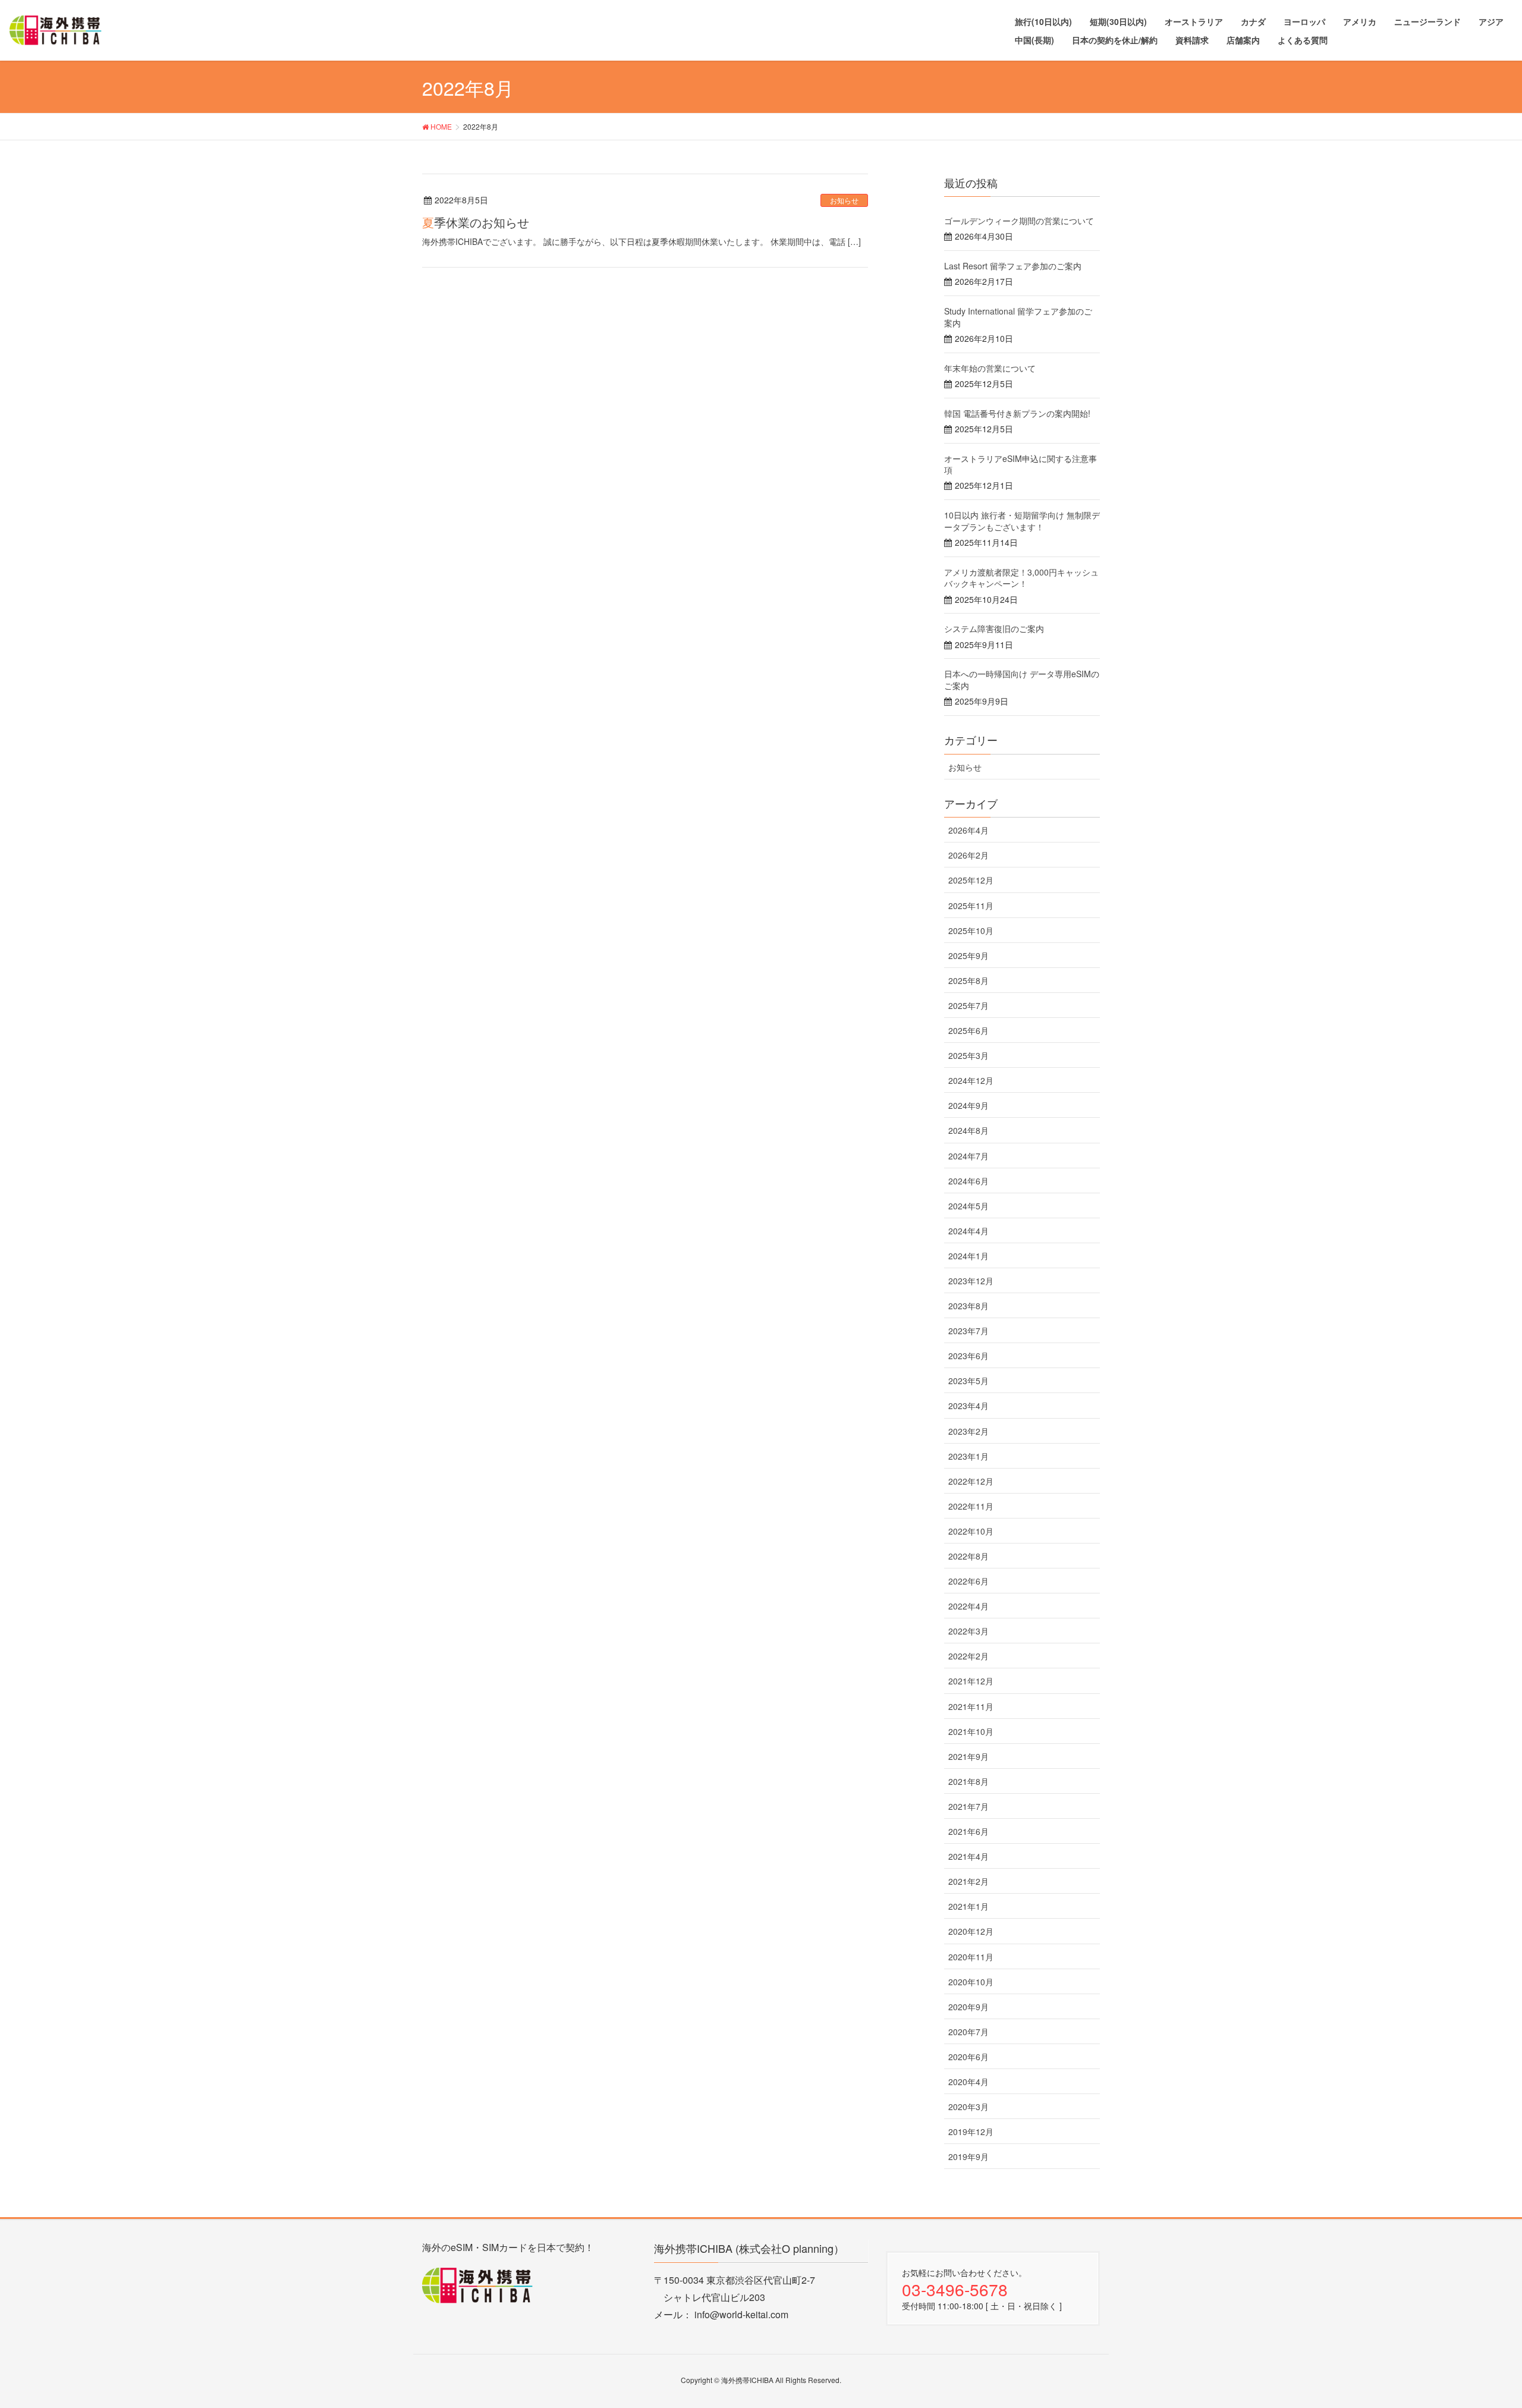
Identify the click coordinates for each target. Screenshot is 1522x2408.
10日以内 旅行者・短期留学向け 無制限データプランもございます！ (1022, 521)
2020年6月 (968, 2057)
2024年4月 (968, 1231)
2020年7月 (968, 2032)
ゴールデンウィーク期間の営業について (1019, 221)
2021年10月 (971, 1731)
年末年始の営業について (990, 368)
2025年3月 (968, 1055)
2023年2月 (968, 1431)
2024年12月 (971, 1080)
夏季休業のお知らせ (476, 222)
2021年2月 (968, 1881)
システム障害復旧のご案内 (994, 628)
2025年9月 (968, 955)
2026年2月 (968, 855)
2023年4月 (968, 1406)
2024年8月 (968, 1130)
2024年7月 (968, 1156)
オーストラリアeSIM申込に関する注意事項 (1021, 464)
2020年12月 (971, 1931)
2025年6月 (968, 1030)
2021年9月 (968, 1756)
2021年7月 (968, 1806)
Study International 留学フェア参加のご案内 (1018, 317)
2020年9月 (968, 2007)
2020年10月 (971, 1982)
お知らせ (844, 200)
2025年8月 (968, 980)
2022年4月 (968, 1606)
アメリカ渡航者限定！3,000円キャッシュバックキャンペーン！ (1021, 578)
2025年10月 (971, 930)
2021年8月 (968, 1781)
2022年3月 (968, 1631)
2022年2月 (968, 1656)
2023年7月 (968, 1331)
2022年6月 (968, 1581)
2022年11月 (971, 1506)
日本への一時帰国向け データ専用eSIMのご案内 (1022, 680)
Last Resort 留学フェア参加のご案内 (1013, 266)
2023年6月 (968, 1356)
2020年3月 (968, 2107)
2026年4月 (968, 830)
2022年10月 (971, 1531)
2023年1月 (968, 1456)
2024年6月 (968, 1181)
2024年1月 (968, 1256)
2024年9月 (968, 1105)
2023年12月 (971, 1281)
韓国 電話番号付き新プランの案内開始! (1017, 413)
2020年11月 (971, 1957)
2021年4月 (968, 1856)
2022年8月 (968, 1556)
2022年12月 (971, 1481)
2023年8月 (968, 1306)
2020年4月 (968, 2082)
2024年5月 (968, 1206)
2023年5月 (968, 1381)
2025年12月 (971, 880)
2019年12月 (971, 2132)
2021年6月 (968, 1831)
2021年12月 (971, 1681)
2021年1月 (968, 1906)
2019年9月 (968, 2156)
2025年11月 (971, 906)
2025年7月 (968, 1005)
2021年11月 (971, 1706)
